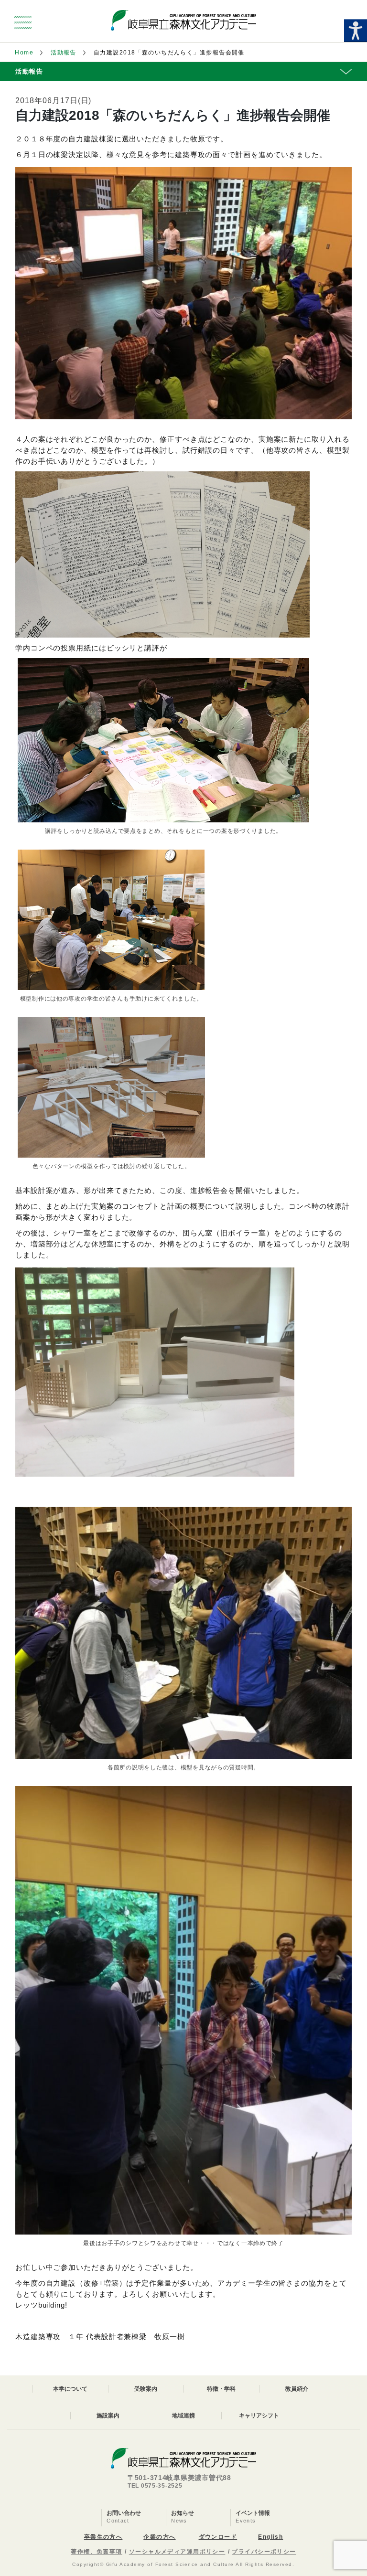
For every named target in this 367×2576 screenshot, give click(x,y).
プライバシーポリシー (264, 2552)
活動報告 (64, 53)
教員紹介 (297, 2389)
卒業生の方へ (103, 2537)
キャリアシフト (259, 2416)
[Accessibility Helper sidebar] (356, 31)
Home (24, 53)
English (270, 2537)
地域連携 (183, 2416)
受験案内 (146, 2389)
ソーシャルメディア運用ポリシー (177, 2552)
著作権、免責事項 (97, 2552)
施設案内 (108, 2416)
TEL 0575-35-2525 (155, 2486)
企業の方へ (159, 2537)
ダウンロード (218, 2537)
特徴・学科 (221, 2389)
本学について (70, 2389)
